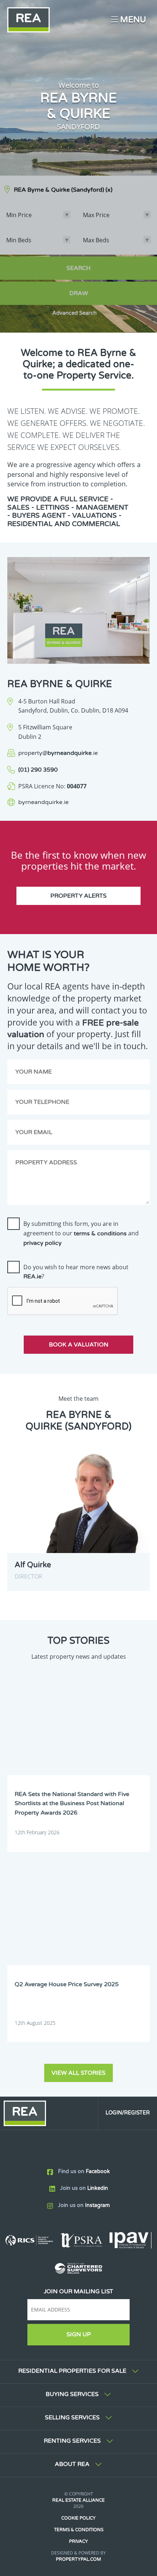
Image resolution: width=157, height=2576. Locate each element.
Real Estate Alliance (78, 2500)
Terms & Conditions (79, 2530)
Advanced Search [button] (74, 313)
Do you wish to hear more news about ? (76, 1272)
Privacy (78, 2541)
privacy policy (43, 1243)
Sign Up (79, 2334)
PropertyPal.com (78, 2559)
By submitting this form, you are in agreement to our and (81, 1233)
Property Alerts (78, 896)
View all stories (78, 2073)
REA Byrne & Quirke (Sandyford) (63, 190)
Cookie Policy (78, 2518)
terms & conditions (100, 1234)
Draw (79, 293)
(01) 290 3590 (38, 770)
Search (78, 268)
